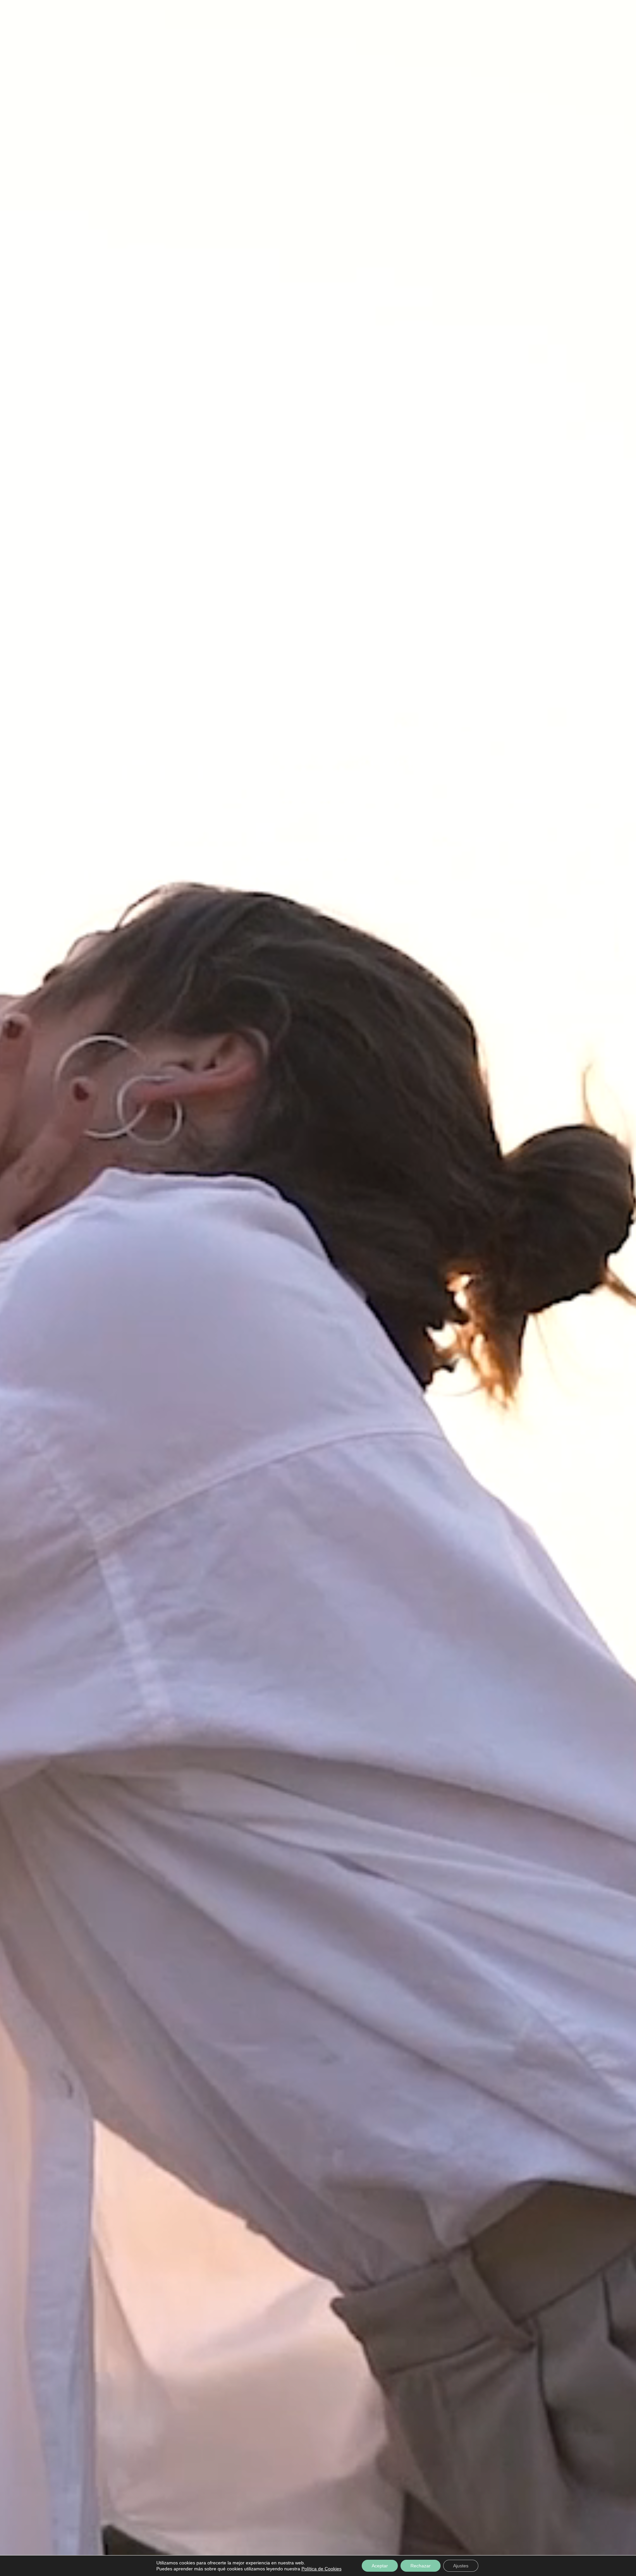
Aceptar (380, 2566)
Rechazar (421, 2566)
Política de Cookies (321, 2569)
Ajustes (461, 2566)
